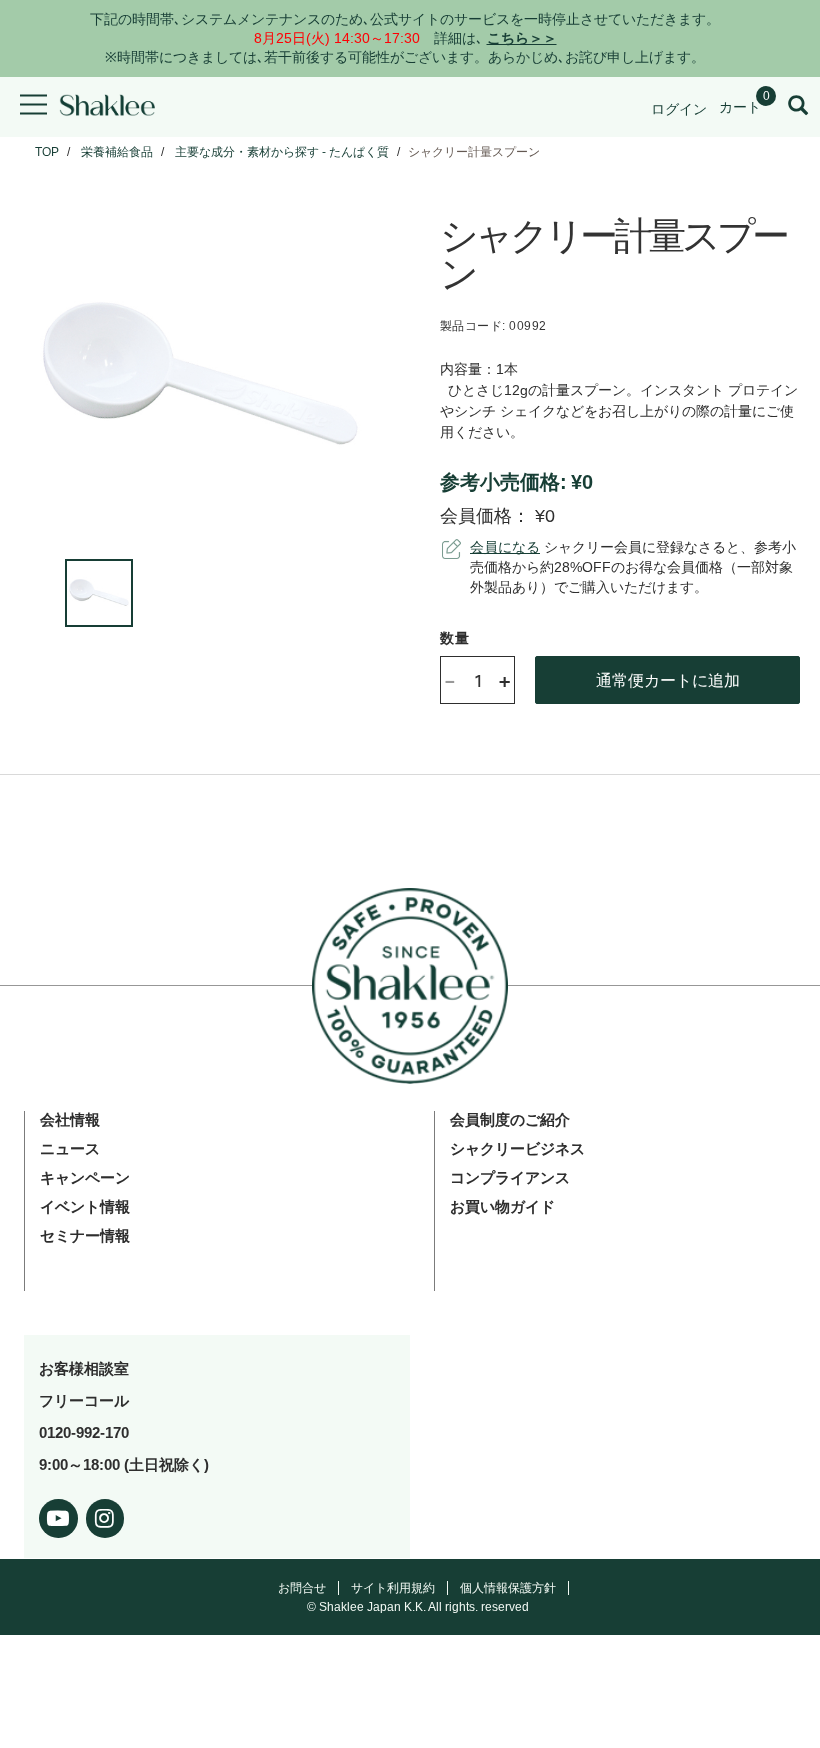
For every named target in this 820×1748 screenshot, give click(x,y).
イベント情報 (85, 1206)
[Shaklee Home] (107, 107)
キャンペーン (85, 1177)
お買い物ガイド (502, 1206)
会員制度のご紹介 (510, 1119)
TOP (47, 152)
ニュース (70, 1148)
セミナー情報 (85, 1235)
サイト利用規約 (393, 1588)
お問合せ (302, 1588)
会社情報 (70, 1119)
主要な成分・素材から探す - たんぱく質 (282, 152)
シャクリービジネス (517, 1148)
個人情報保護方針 (508, 1588)
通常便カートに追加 (668, 679)
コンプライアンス (510, 1177)
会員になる (505, 547)
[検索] (798, 107)
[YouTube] (58, 1514)
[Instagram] (105, 1514)
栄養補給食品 (117, 152)
